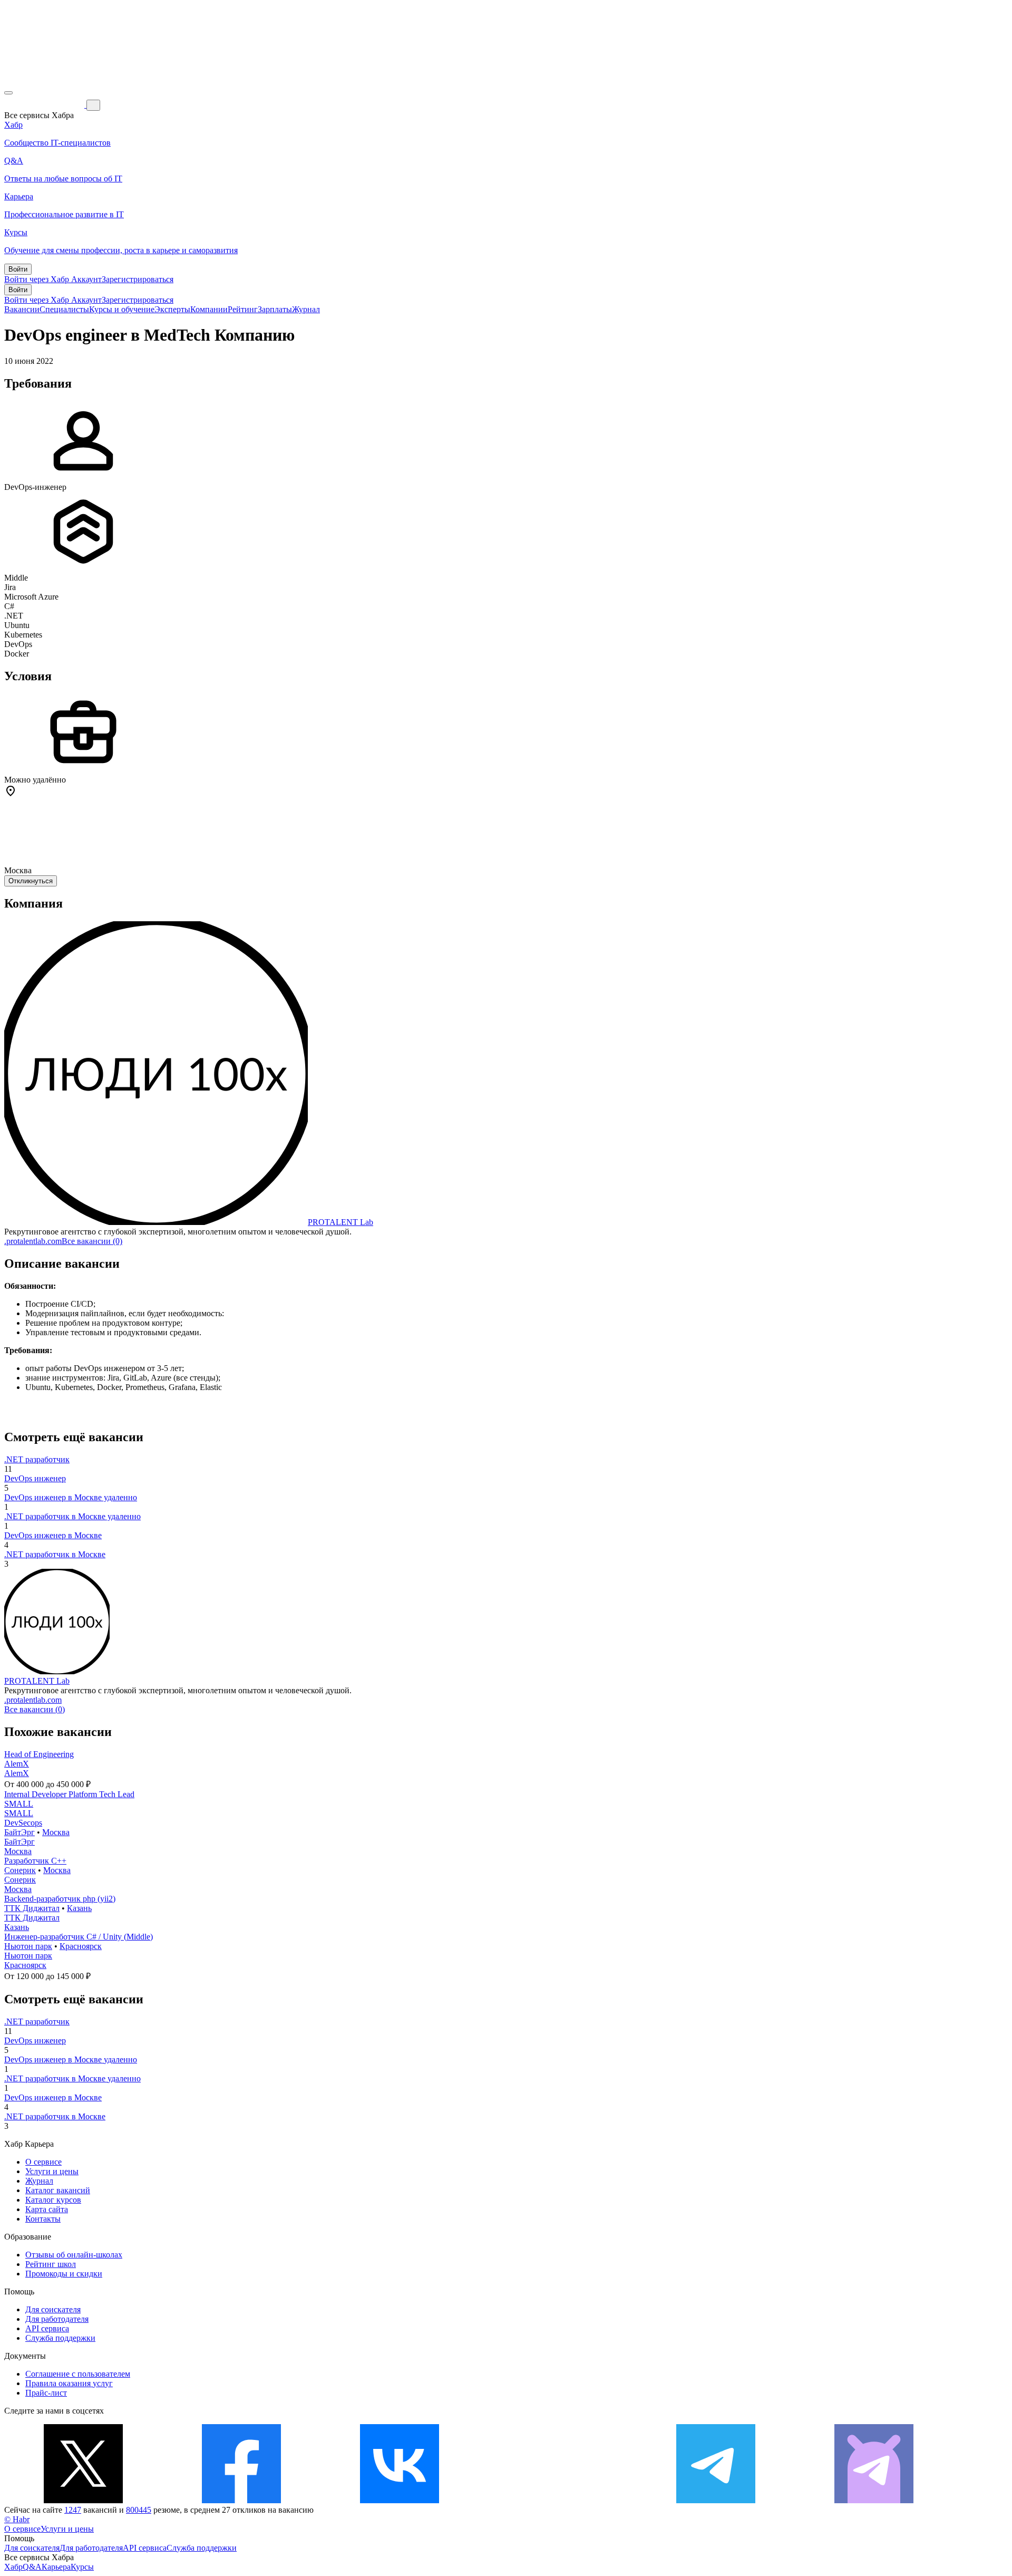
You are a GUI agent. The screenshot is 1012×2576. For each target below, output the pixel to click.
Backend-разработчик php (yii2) (60, 1899)
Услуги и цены (52, 2171)
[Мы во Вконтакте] (400, 2500)
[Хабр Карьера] (45, 105)
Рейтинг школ (51, 2264)
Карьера (56, 2567)
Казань (79, 1908)
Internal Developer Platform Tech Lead (69, 1794)
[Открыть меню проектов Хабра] (8, 93)
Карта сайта (47, 2209)
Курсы (82, 2567)
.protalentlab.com (33, 1241)
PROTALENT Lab (340, 1222)
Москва (56, 1832)
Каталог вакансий (58, 2190)
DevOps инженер (35, 1478)
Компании (209, 309)
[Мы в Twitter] (83, 2500)
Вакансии (22, 309)
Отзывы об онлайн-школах (74, 2255)
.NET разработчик (37, 1459)
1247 (73, 2510)
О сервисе (43, 2162)
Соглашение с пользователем (78, 2374)
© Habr (17, 2519)
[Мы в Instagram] (558, 2500)
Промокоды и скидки (64, 2274)
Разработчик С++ (35, 1861)
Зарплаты (275, 309)
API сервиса (47, 2328)
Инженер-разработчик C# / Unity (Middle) (79, 1937)
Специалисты (64, 309)
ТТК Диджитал (32, 1908)
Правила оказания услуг (69, 2383)
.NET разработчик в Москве (55, 1554)
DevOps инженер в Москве (53, 1535)
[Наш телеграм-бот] (874, 2500)
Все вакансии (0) (92, 1241)
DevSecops (23, 1823)
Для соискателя (53, 2309)
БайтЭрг (20, 1832)
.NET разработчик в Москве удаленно (72, 1516)
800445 (139, 2510)
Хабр (13, 2567)
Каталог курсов (53, 2200)
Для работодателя (57, 2319)
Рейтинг (243, 309)
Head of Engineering (39, 1754)
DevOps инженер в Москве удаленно (71, 1497)
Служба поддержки (60, 2338)
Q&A (32, 2567)
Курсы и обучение (122, 309)
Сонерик (20, 1870)
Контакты (43, 2219)
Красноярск (81, 1946)
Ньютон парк (28, 1946)
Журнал (306, 309)
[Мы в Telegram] (716, 2500)
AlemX (17, 1764)
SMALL (19, 1804)
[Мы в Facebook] (241, 2500)
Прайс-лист (46, 2393)
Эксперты (172, 309)
